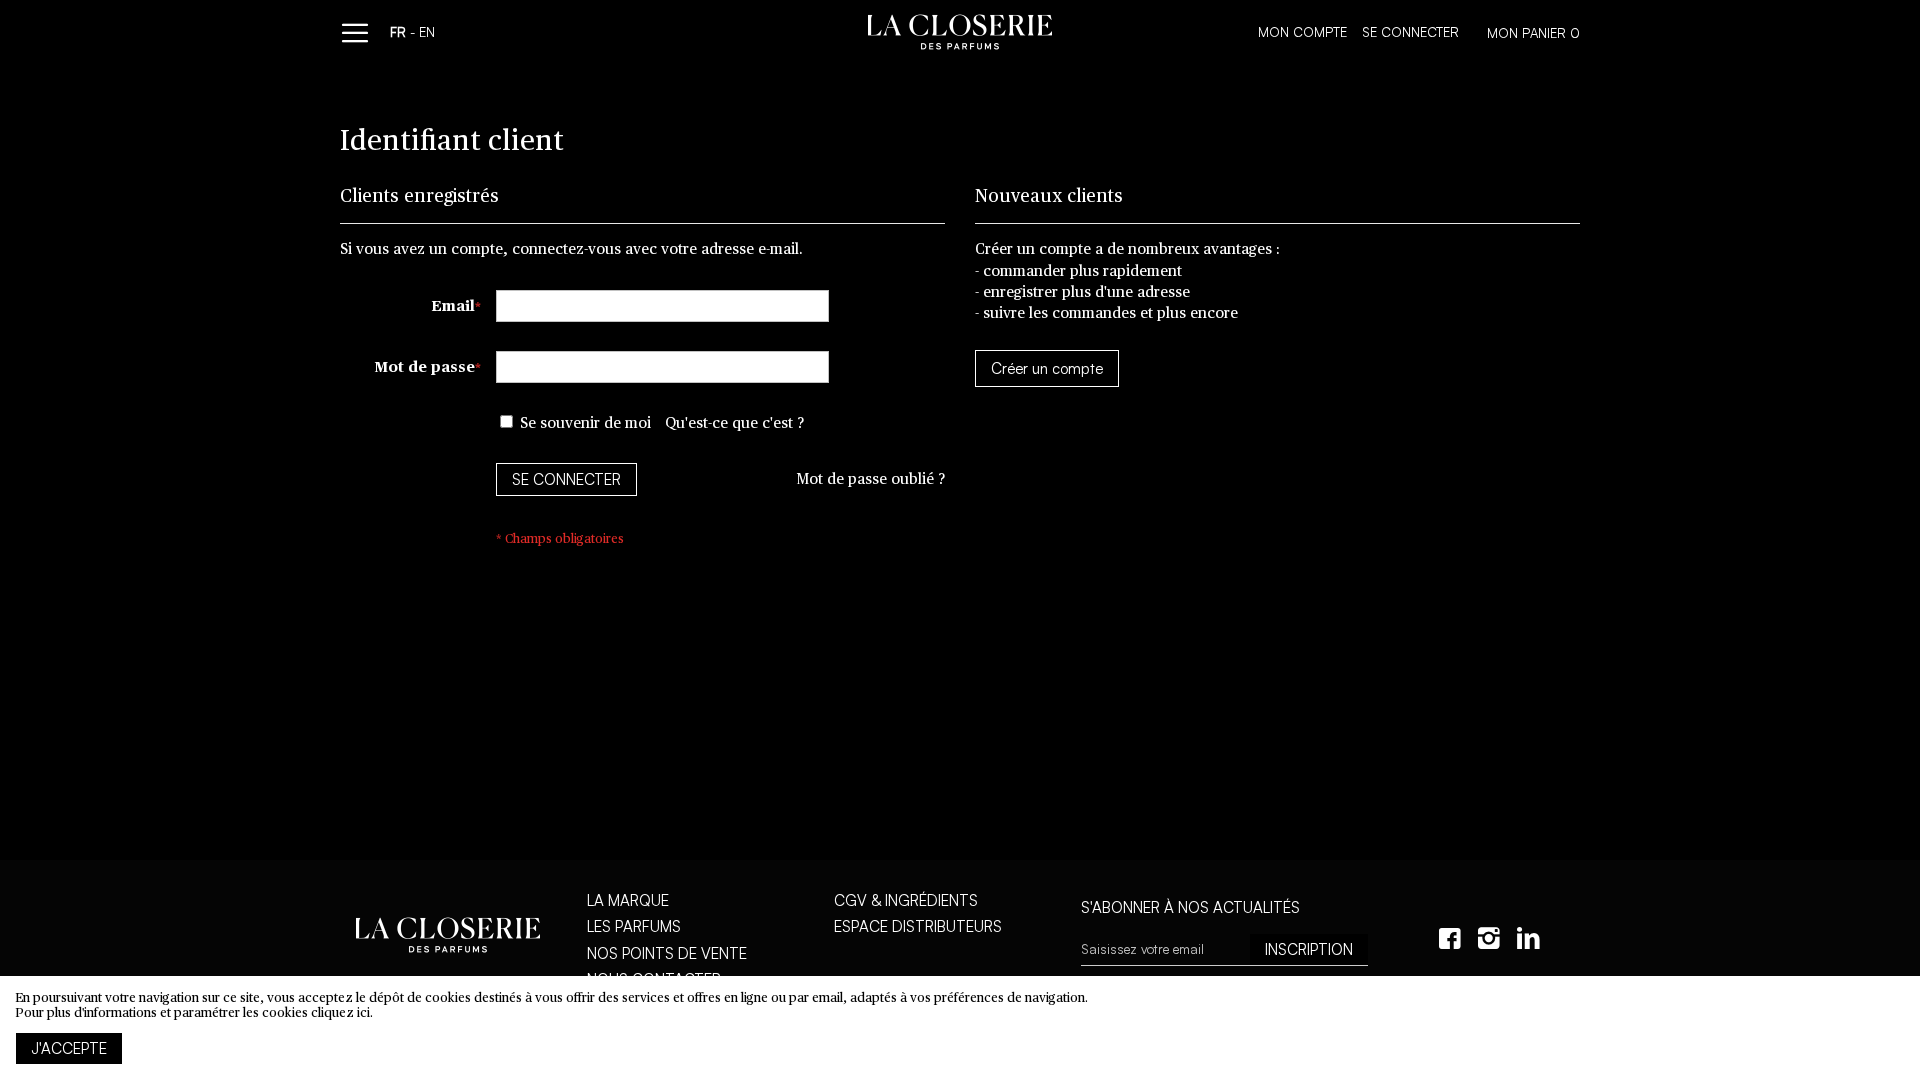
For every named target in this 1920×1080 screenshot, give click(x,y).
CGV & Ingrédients (906, 900)
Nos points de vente (667, 953)
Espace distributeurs (918, 926)
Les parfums (634, 926)
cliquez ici (340, 1013)
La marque (628, 900)
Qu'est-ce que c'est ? (734, 423)
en (427, 32)
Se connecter (1410, 32)
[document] (960, 1028)
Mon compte (1302, 32)
